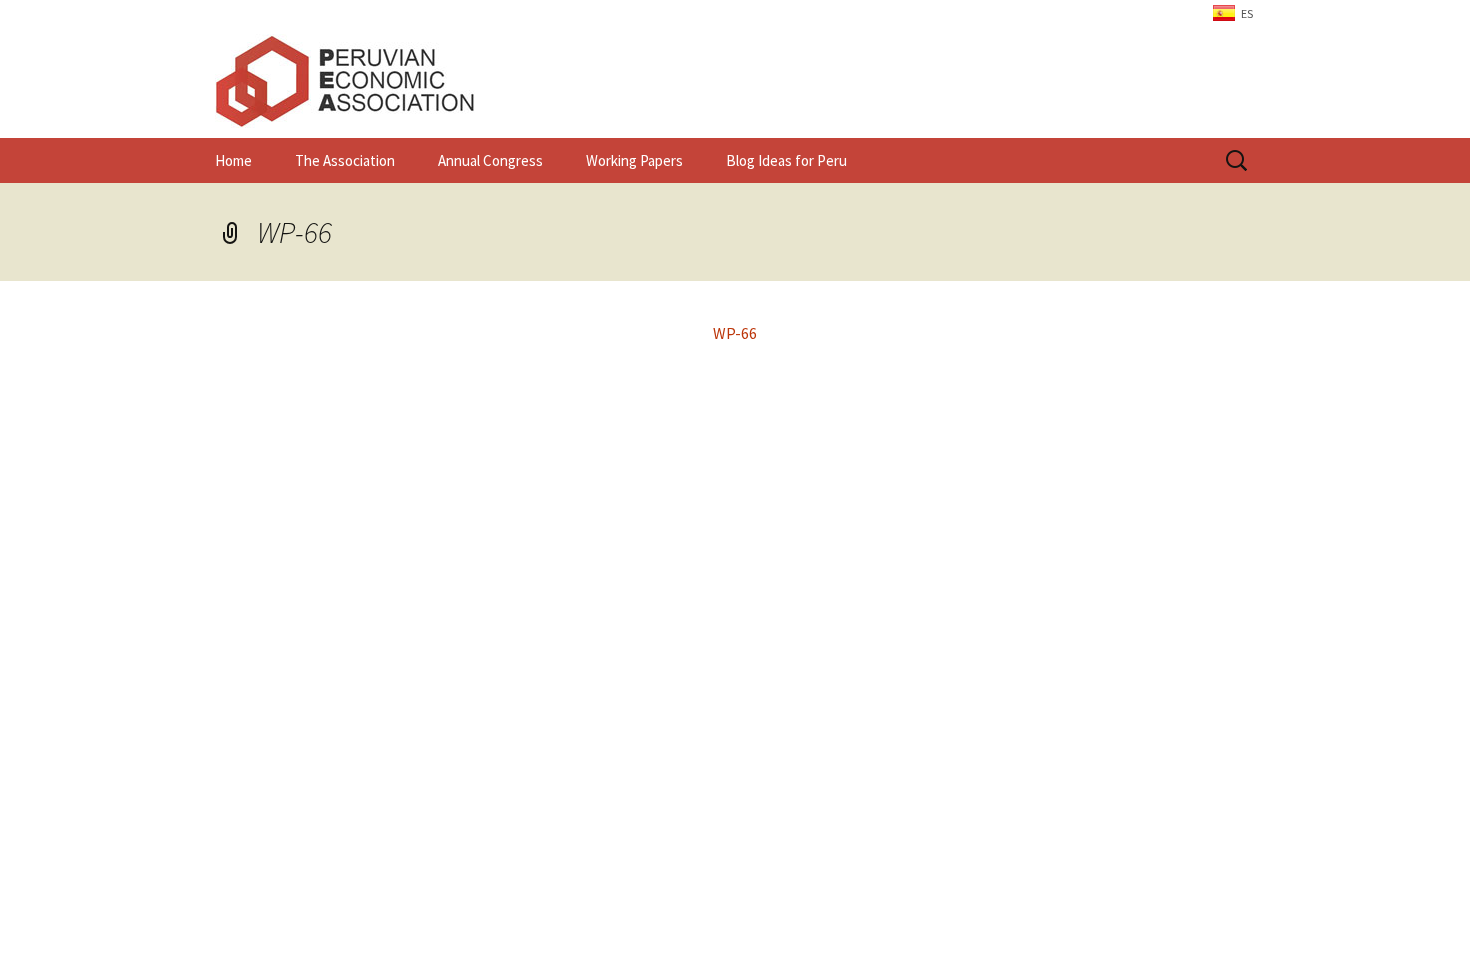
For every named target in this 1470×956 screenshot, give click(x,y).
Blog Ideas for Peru (786, 160)
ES (1247, 13)
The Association (345, 160)
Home (233, 160)
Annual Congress (490, 160)
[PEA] (735, 81)
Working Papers (634, 160)
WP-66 (294, 232)
